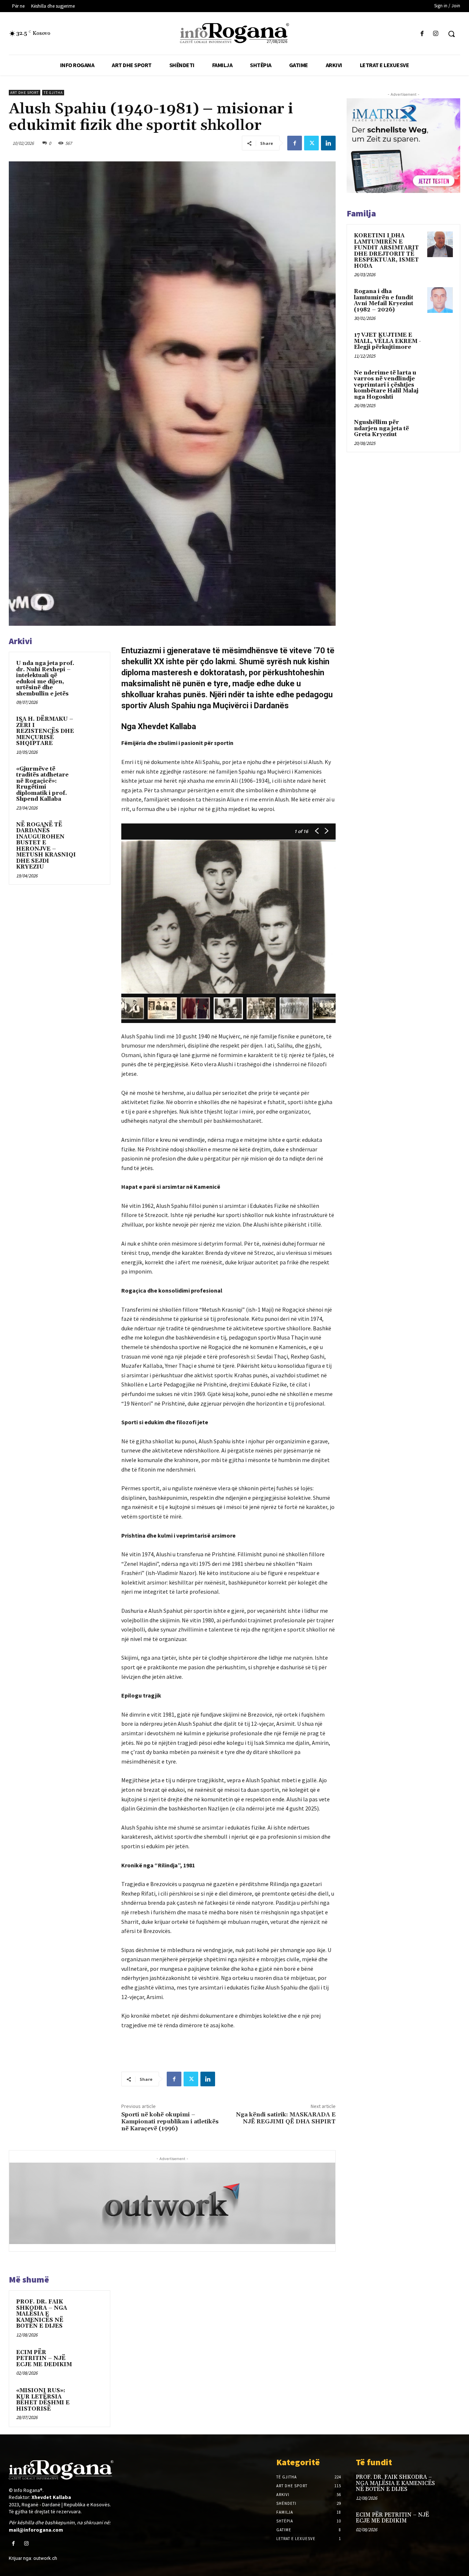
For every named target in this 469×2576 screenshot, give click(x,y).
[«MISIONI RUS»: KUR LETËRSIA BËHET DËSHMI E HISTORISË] (92, 2398)
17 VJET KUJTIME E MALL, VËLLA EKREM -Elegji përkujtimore (387, 341)
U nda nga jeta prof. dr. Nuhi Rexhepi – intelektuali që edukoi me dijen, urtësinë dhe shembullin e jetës (45, 679)
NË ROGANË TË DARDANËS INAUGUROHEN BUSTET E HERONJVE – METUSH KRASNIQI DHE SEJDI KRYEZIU (46, 846)
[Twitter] (311, 143)
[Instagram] (436, 34)
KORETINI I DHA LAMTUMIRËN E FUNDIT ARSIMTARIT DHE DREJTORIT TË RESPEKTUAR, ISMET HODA (386, 251)
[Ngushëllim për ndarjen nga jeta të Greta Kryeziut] (440, 431)
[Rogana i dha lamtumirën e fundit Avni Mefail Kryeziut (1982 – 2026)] (440, 300)
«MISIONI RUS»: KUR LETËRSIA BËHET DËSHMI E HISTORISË (43, 2400)
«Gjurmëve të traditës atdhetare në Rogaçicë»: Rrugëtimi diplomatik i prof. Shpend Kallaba (42, 784)
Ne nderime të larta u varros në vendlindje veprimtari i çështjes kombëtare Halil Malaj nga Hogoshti (386, 385)
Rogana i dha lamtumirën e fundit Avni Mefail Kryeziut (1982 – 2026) (384, 301)
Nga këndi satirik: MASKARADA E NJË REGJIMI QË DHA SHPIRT (286, 2118)
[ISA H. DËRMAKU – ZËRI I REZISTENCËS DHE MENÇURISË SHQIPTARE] (92, 726)
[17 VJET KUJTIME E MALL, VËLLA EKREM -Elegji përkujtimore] (440, 344)
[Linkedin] (328, 143)
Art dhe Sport (25, 93)
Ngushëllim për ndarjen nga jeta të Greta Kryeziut (381, 428)
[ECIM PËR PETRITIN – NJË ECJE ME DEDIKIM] (92, 2360)
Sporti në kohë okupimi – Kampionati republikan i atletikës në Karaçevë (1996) (170, 2122)
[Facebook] (422, 34)
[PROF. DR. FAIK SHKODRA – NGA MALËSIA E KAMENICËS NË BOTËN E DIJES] (92, 2309)
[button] (451, 34)
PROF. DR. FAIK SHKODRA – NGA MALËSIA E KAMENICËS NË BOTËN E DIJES (42, 2314)
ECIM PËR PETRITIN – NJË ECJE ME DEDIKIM (44, 2358)
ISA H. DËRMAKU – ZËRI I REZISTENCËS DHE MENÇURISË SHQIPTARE (45, 731)
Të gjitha (53, 93)
